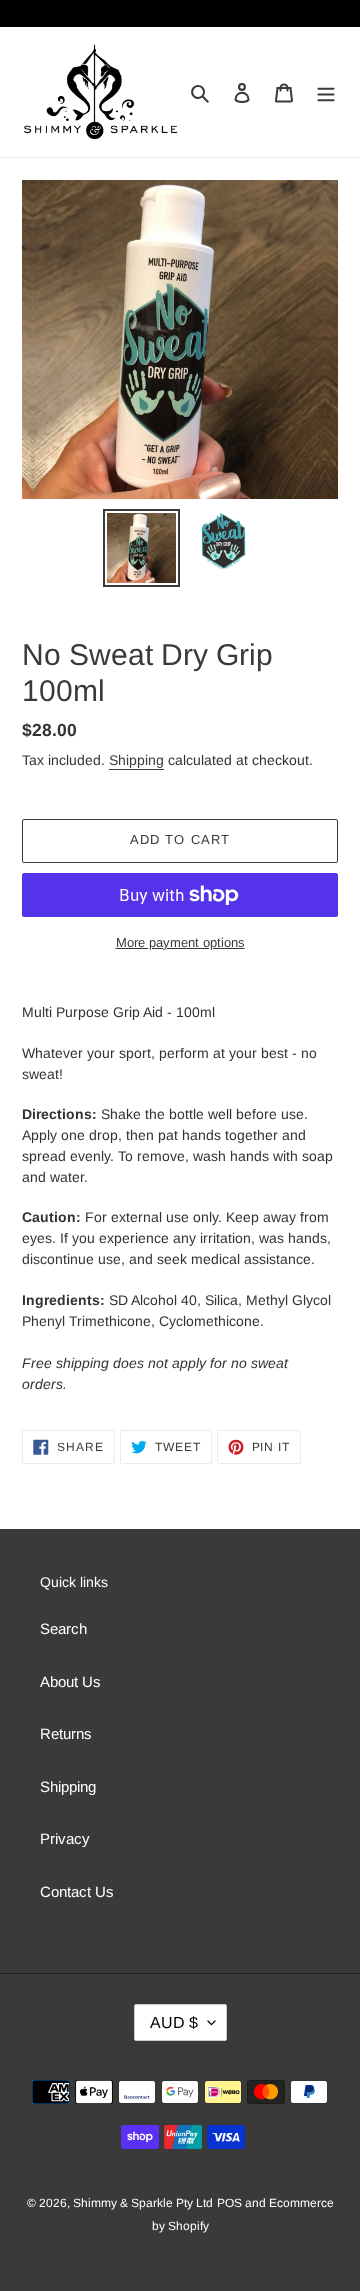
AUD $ (174, 2022)
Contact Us (77, 1891)
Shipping (136, 760)
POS (229, 2203)
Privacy (65, 1838)
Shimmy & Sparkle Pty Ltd (143, 2203)
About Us (70, 1681)
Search (63, 1628)
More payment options (180, 942)
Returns (66, 1733)
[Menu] (326, 92)
